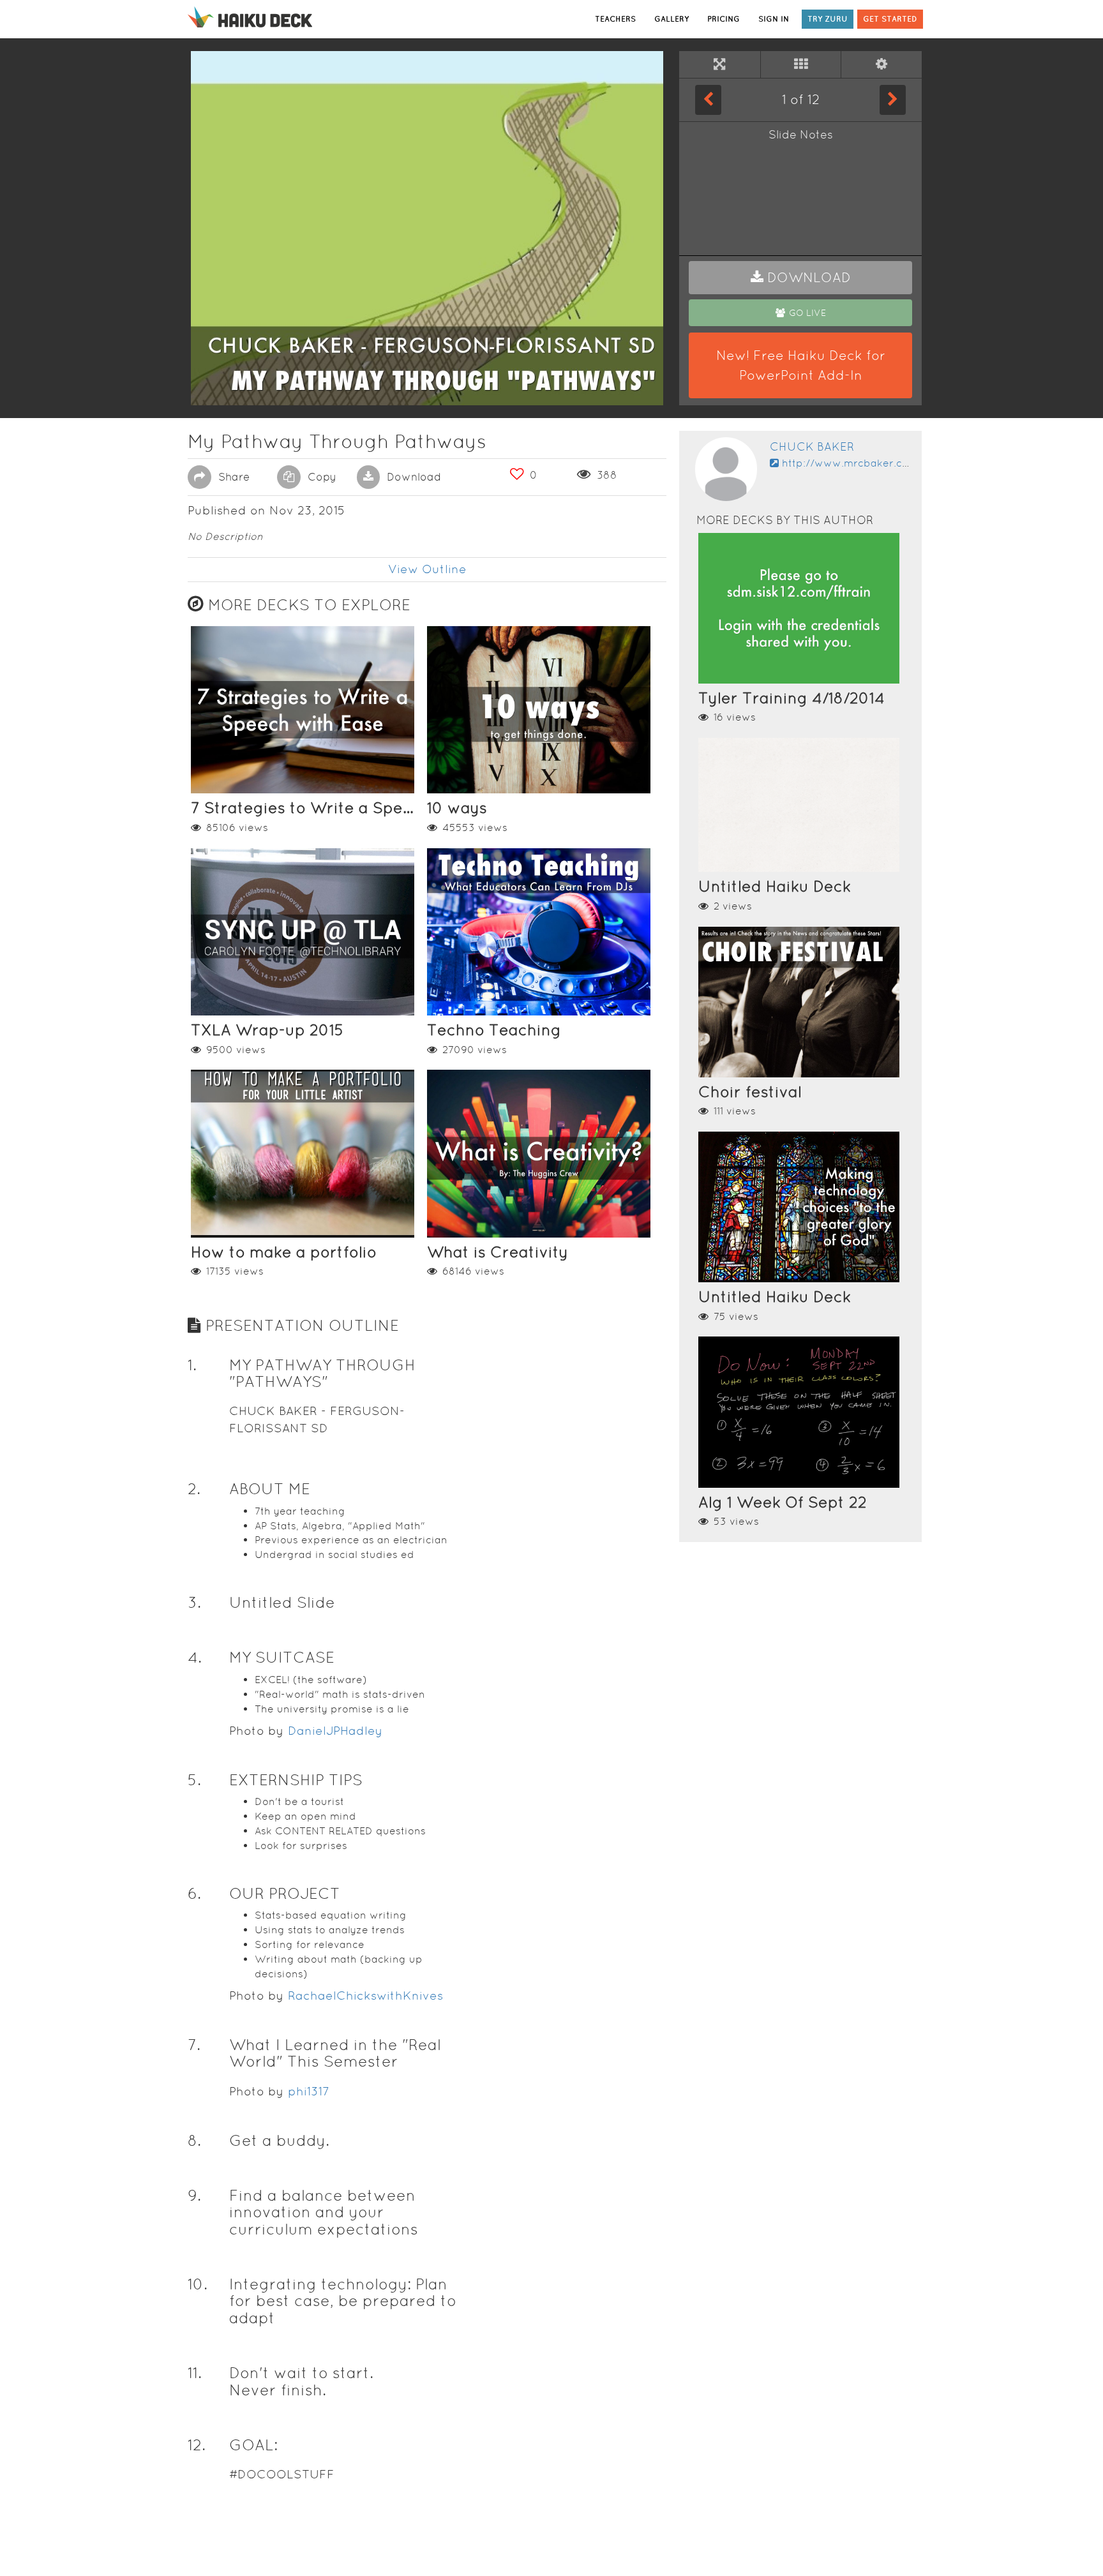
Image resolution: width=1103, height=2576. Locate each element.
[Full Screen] (720, 64)
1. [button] (192, 1365)
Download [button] (412, 477)
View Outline (427, 569)
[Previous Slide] (708, 100)
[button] (800, 278)
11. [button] (195, 2373)
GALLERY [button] (672, 19)
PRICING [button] (724, 19)
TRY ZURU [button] (828, 19)
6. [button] (194, 1893)
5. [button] (194, 1780)
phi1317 (309, 2091)
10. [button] (198, 2284)
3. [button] (194, 1602)
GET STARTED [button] (890, 19)
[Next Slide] (893, 100)
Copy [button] (320, 477)
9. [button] (194, 2195)
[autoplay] (882, 64)
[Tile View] (801, 64)
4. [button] (195, 1657)
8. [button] (194, 2140)
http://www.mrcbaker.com (850, 463)
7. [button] (194, 2045)
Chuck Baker (812, 446)
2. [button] (194, 1489)
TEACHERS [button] (615, 19)
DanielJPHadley (335, 1731)
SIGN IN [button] (774, 19)
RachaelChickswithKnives (365, 1996)
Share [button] (232, 477)
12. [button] (197, 2445)
